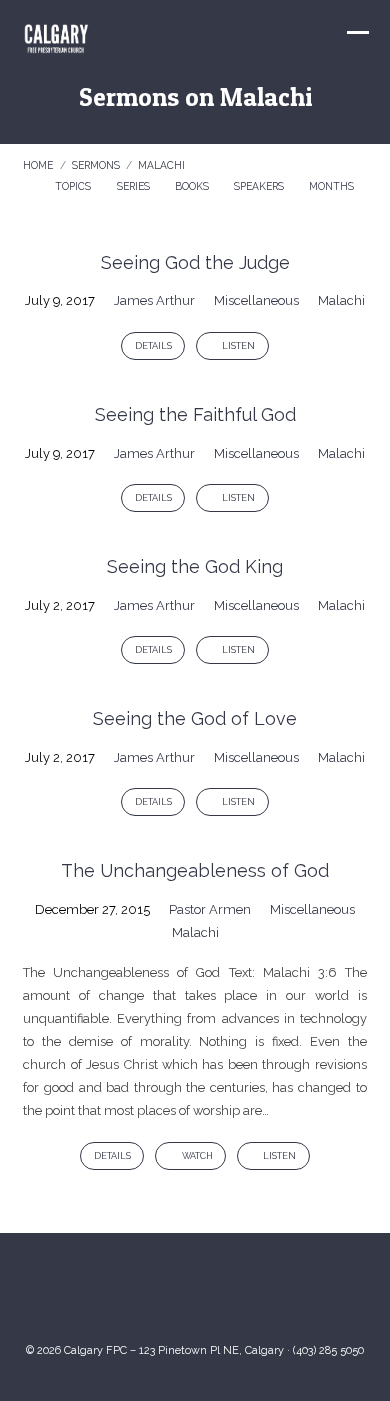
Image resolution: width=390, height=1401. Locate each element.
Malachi (161, 165)
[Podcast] (255, 1295)
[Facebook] (215, 1295)
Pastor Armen (210, 909)
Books (193, 186)
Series (135, 186)
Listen (237, 346)
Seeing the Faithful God (195, 414)
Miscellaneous (256, 300)
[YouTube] (175, 1295)
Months (333, 186)
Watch (196, 1156)
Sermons (96, 165)
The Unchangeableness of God (195, 870)
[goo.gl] (135, 1295)
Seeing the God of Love (195, 718)
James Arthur (154, 300)
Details (153, 346)
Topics (74, 186)
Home (38, 165)
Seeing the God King (195, 566)
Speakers (260, 186)
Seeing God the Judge (195, 262)
